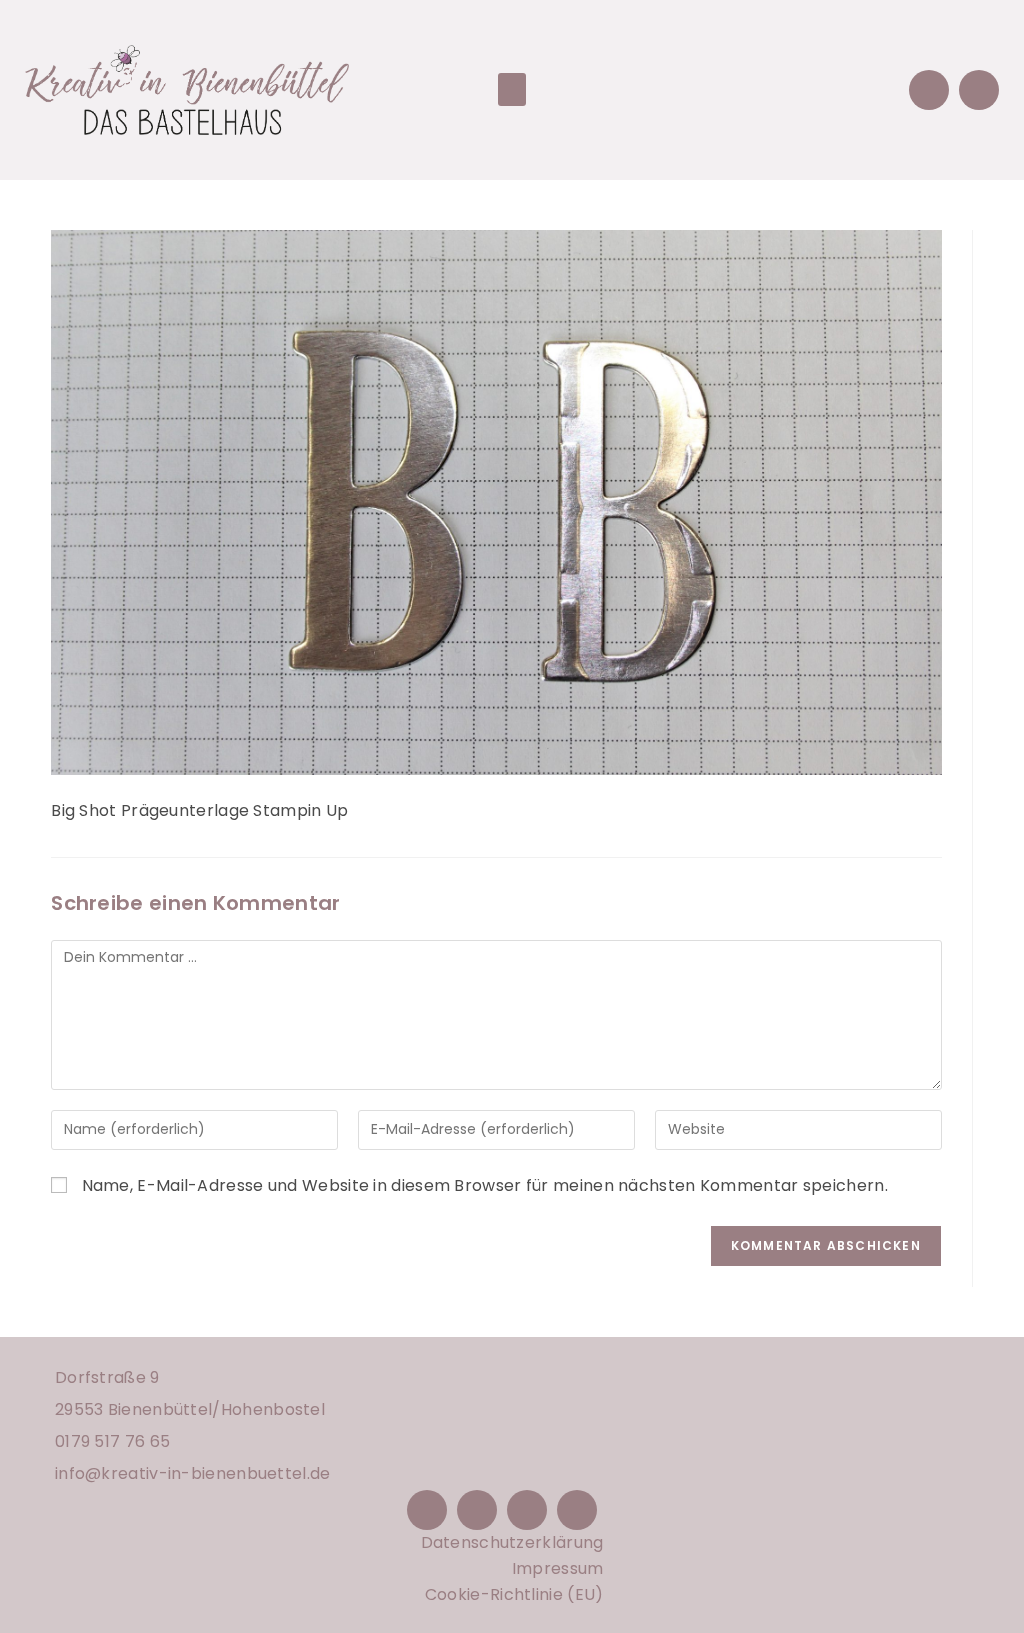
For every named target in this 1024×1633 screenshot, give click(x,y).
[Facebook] (427, 1510)
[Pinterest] (527, 1510)
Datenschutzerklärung (512, 1542)
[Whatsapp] (979, 90)
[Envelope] (929, 90)
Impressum (558, 1568)
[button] (512, 89)
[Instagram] (477, 1510)
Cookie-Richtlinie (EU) (514, 1594)
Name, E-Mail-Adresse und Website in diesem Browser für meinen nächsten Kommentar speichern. (485, 1185)
